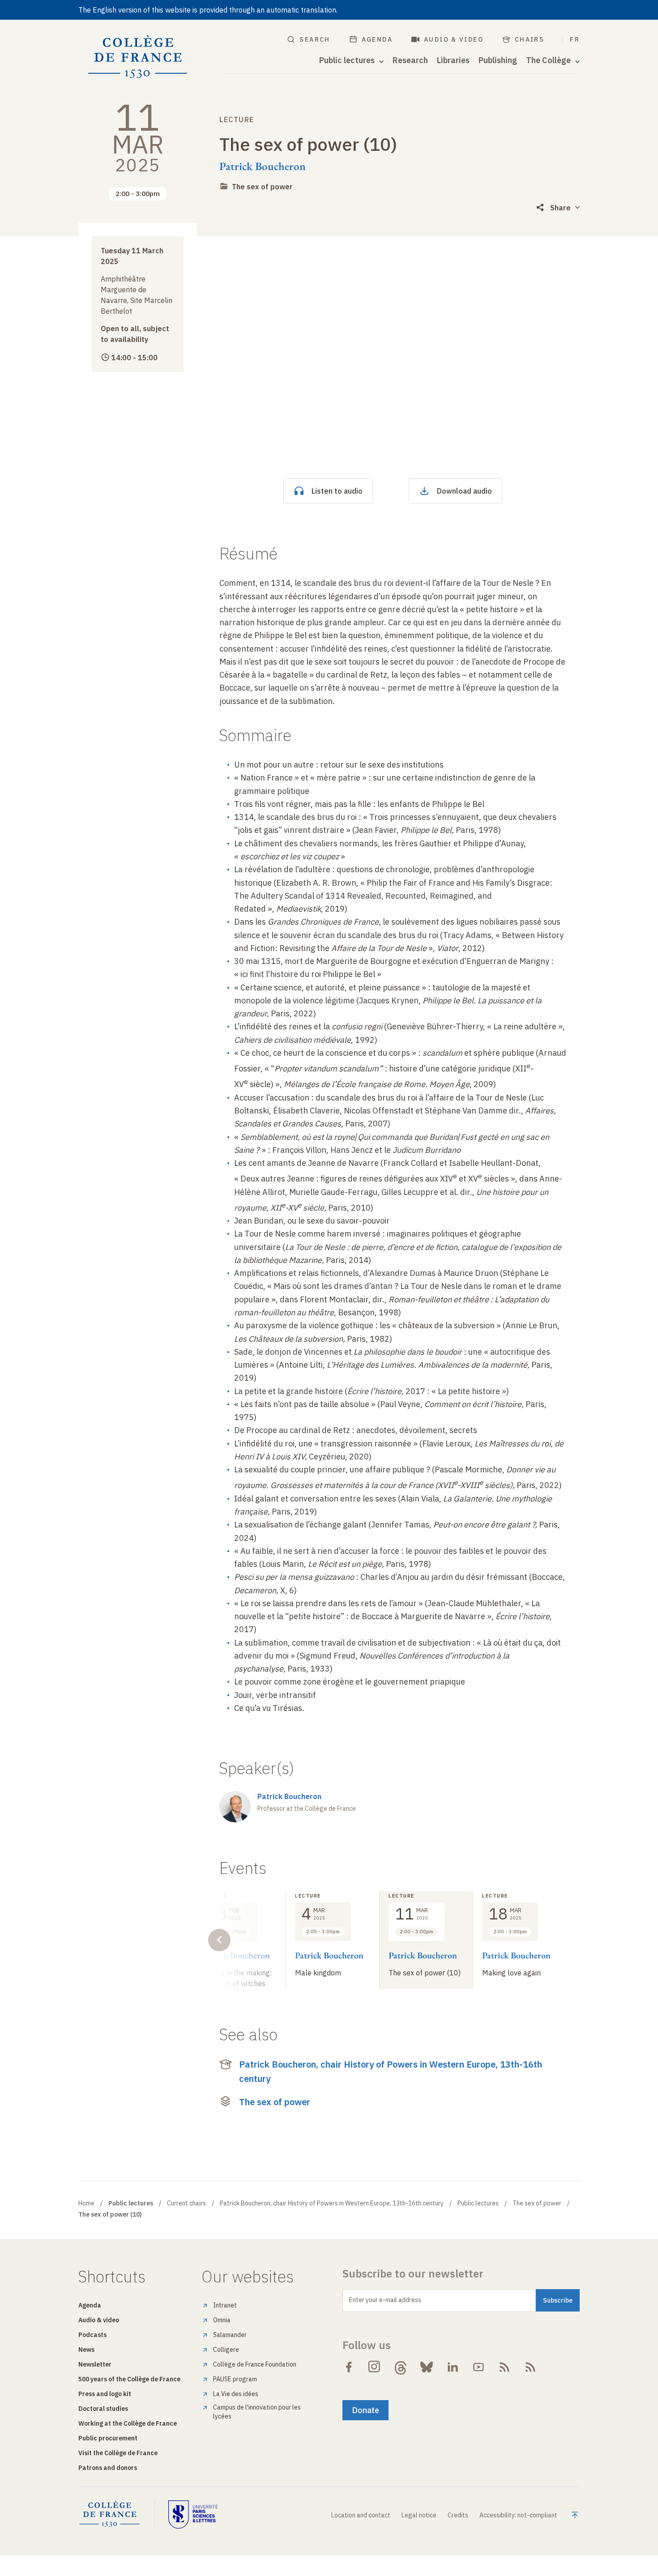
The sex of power (262, 187)
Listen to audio (337, 491)
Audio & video (454, 39)
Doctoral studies (103, 2409)
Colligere (226, 2350)
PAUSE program (235, 2379)
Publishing (498, 60)
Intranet (225, 2305)
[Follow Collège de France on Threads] (401, 2367)
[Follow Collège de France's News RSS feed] (504, 2367)
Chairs (530, 39)
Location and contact (361, 2515)
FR (575, 39)
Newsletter (95, 2364)
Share (560, 208)
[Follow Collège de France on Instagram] (375, 2367)
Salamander (230, 2335)
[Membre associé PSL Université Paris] (193, 2514)
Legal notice (419, 2515)
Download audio (464, 491)
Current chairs (186, 2203)
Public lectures (478, 2203)
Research (410, 60)
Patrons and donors (108, 2468)
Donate (365, 2410)
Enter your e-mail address (385, 2300)
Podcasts (92, 2335)
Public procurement (108, 2438)
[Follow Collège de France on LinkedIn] (453, 2367)
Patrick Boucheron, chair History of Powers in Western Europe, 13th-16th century (391, 2071)
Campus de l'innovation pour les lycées (257, 2412)
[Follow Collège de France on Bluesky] (427, 2367)
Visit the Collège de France (118, 2453)
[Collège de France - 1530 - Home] (138, 57)
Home (86, 2203)
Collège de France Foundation (255, 2364)
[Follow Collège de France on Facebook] (349, 2367)
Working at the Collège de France (128, 2423)
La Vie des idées (236, 2394)
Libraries (453, 60)
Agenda (377, 39)
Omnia (222, 2320)
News (86, 2350)
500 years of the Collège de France (129, 2379)
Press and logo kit (105, 2394)
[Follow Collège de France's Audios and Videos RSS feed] (530, 2367)
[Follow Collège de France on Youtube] (479, 2367)
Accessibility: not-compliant (518, 2515)
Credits (458, 2515)
